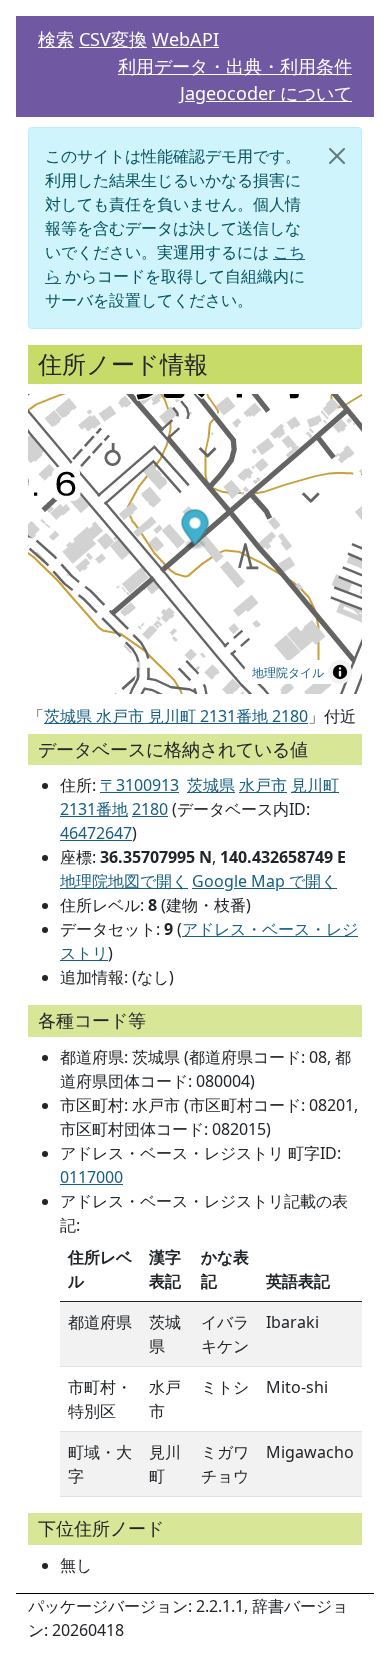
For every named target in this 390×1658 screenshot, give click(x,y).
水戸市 (263, 785)
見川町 (315, 785)
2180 (150, 809)
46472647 (96, 833)
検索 (56, 39)
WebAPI (185, 39)
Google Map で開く (264, 881)
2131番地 (94, 809)
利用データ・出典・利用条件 (235, 66)
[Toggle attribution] (340, 672)
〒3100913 (139, 785)
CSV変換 (113, 39)
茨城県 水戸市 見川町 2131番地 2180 (176, 716)
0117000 (91, 1177)
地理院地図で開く (124, 881)
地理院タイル (288, 671)
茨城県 (211, 785)
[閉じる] (337, 156)
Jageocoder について (266, 93)
